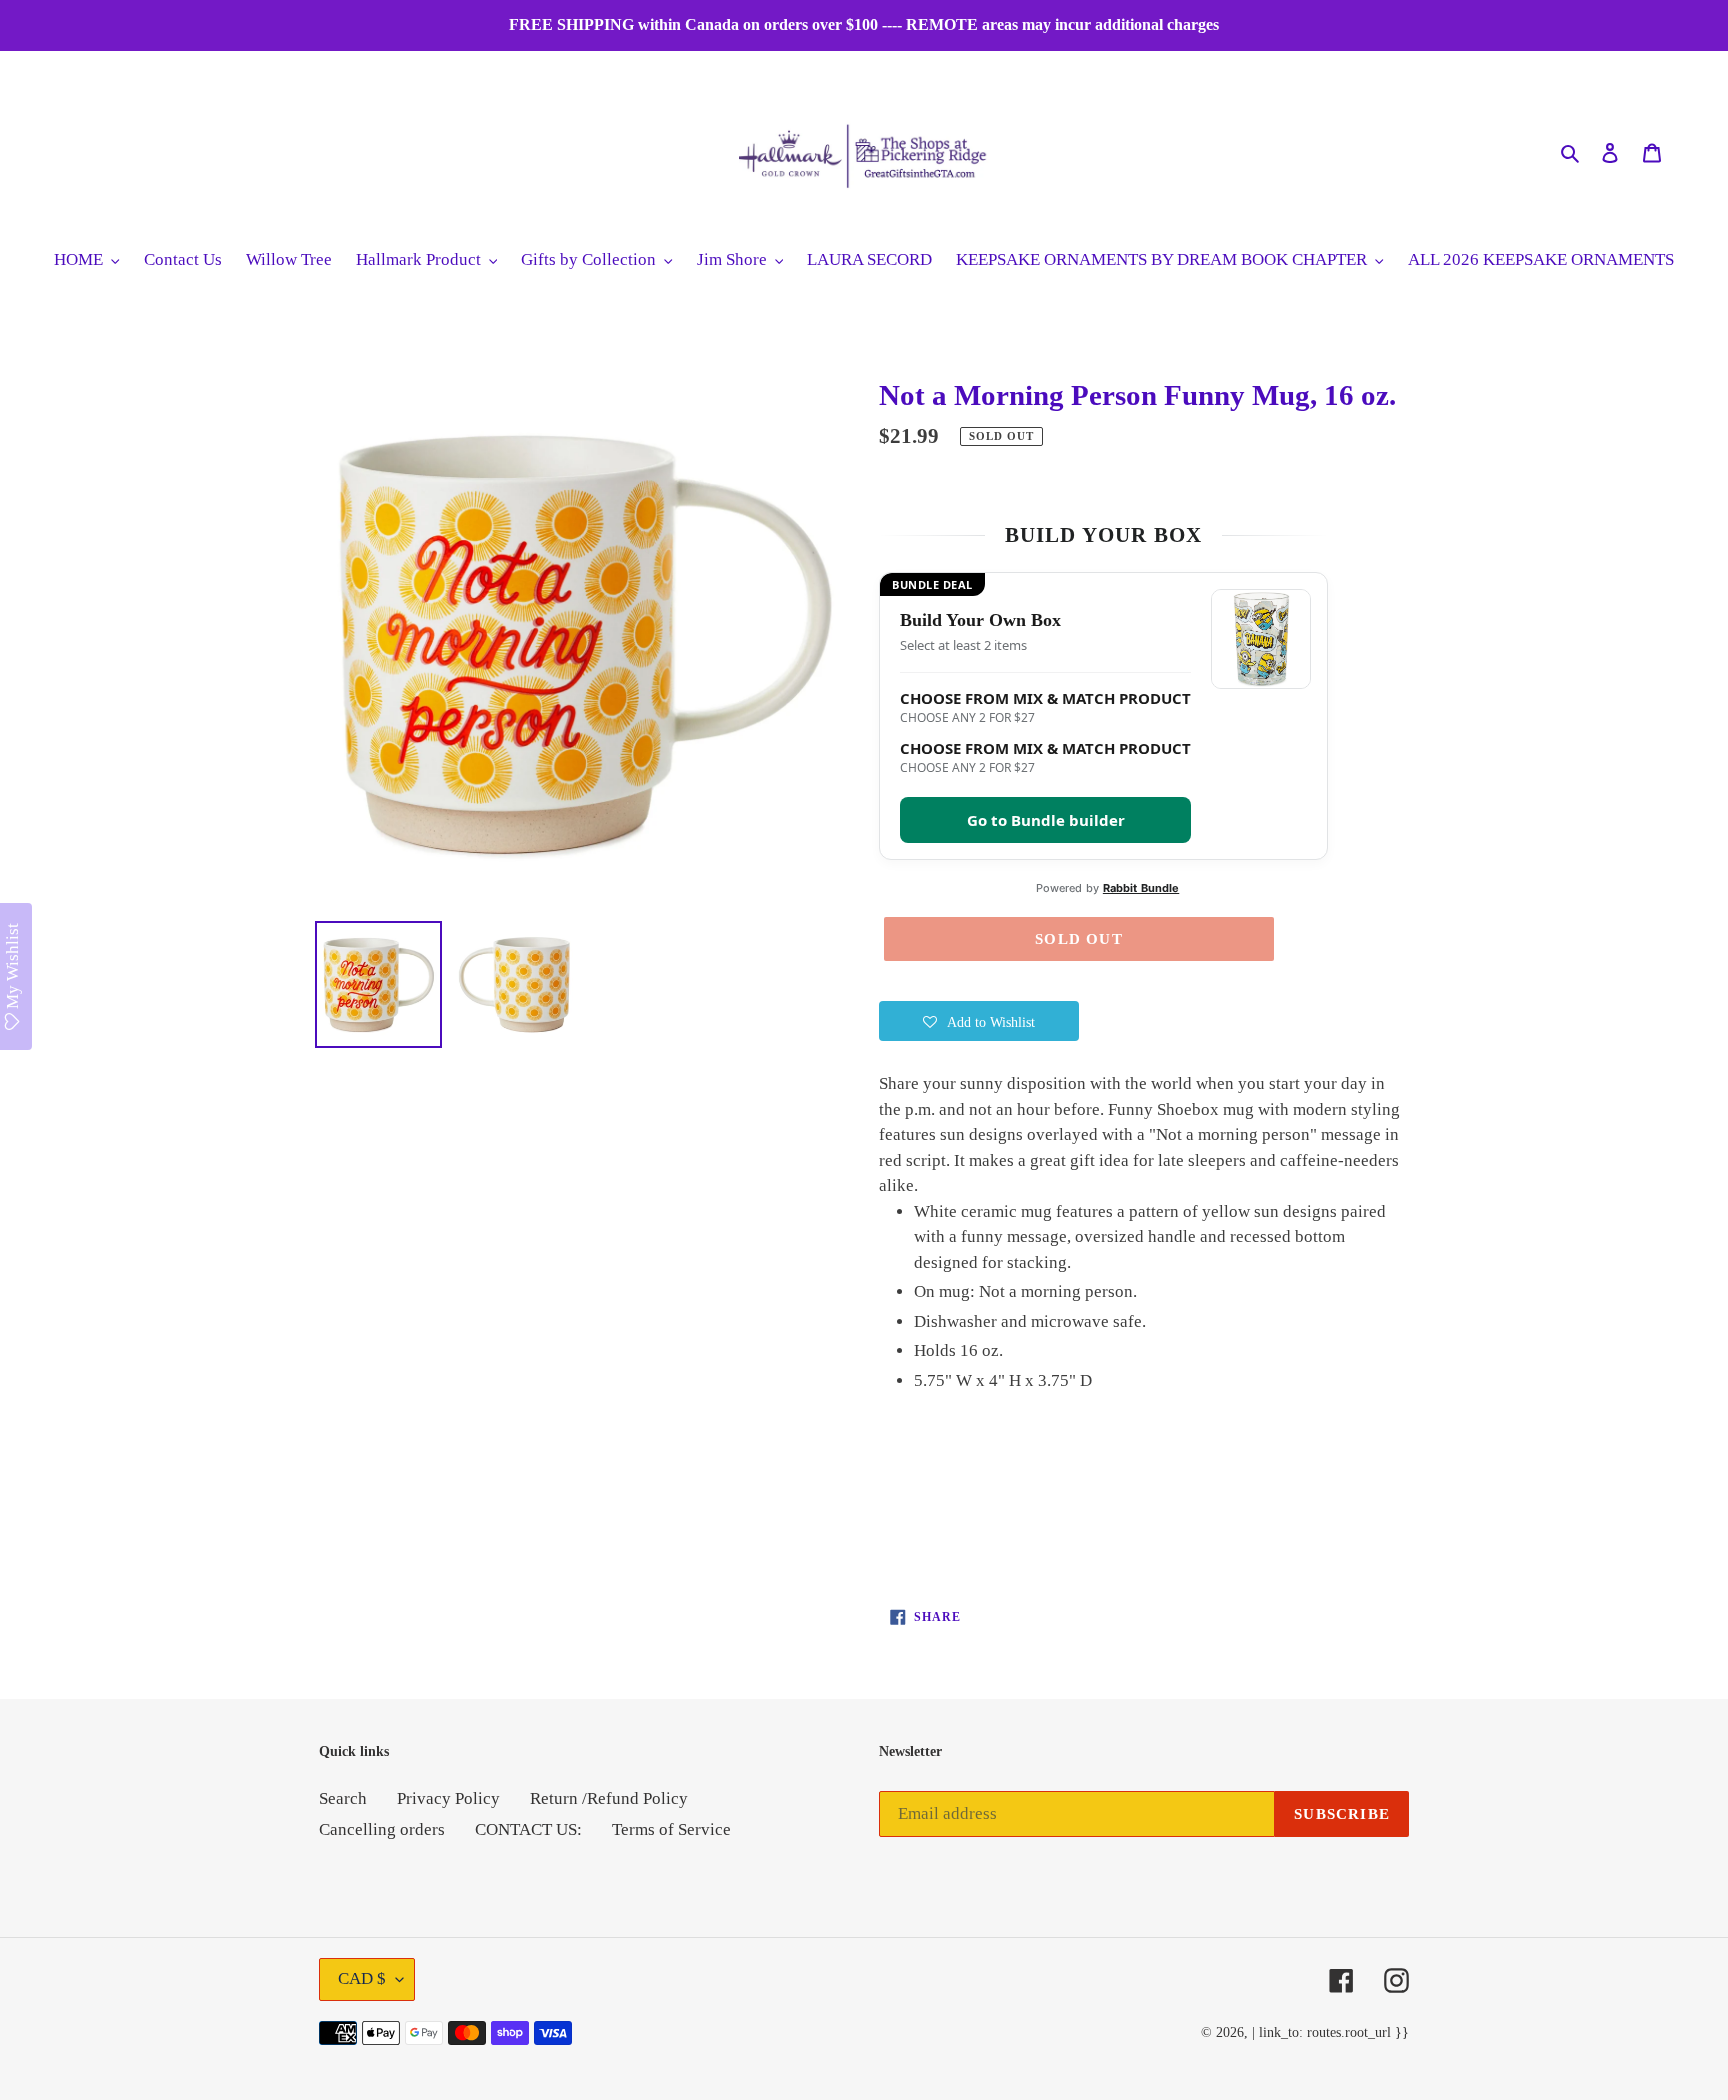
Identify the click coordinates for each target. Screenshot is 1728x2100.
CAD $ (362, 1978)
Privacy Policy (448, 1798)
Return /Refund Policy (609, 1798)
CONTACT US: (528, 1829)
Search (343, 1798)
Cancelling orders (382, 1829)
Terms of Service (671, 1829)
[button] (979, 1021)
